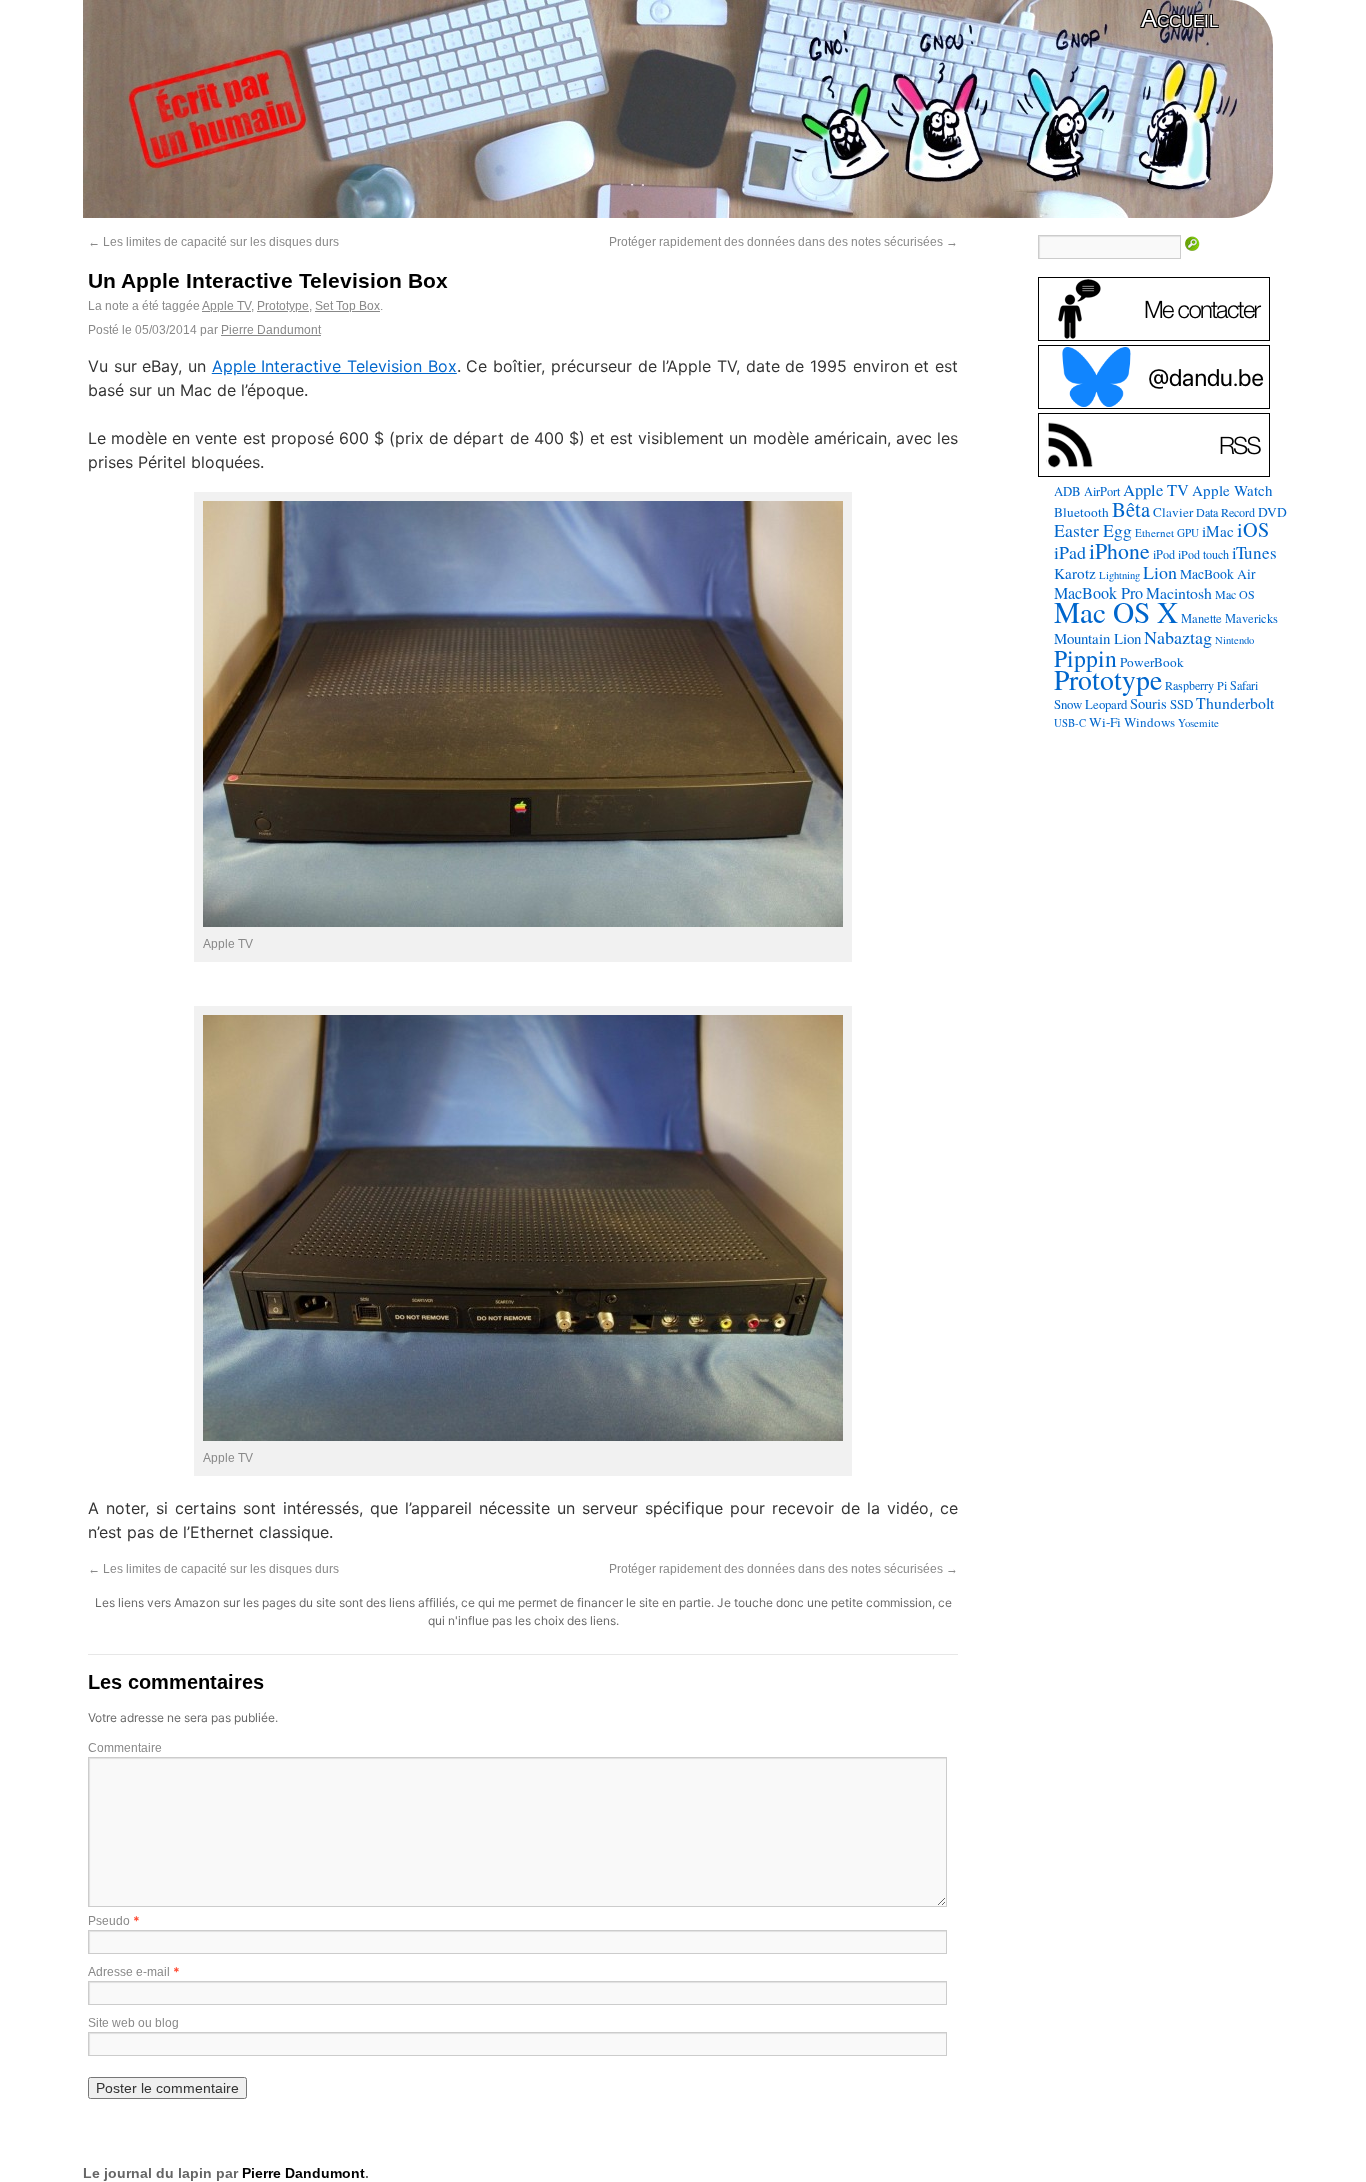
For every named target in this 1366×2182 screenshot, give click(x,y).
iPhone (1119, 550)
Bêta (1131, 509)
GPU (1188, 532)
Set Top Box (347, 306)
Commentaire (125, 1748)
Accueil (1179, 18)
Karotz (1075, 573)
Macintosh (1179, 592)
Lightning (1119, 575)
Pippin (1085, 658)
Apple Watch (1232, 490)
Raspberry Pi (1196, 685)
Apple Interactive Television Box (334, 366)
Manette (1201, 618)
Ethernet (1154, 532)
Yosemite (1198, 722)
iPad (1070, 552)
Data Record (1225, 512)
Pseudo (109, 1921)
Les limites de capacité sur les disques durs (213, 242)
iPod (1164, 554)
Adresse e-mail (129, 1972)
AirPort (1102, 491)
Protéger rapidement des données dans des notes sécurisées (783, 242)
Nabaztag (1178, 637)
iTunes (1254, 552)
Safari (1244, 685)
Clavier (1173, 512)
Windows (1149, 722)
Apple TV (226, 306)
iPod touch (1203, 554)
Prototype (283, 306)
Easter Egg (1093, 530)
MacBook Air (1218, 574)
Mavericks (1251, 618)
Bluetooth (1081, 512)
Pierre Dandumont (271, 330)
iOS (1253, 529)
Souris (1148, 703)
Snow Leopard (1090, 704)
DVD (1272, 512)
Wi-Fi (1105, 722)
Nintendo (1234, 640)
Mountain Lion (1097, 638)
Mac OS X (1116, 611)
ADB (1067, 491)
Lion (1160, 572)
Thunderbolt (1235, 702)
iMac (1218, 531)
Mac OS (1235, 594)
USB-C (1070, 723)
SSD (1181, 704)
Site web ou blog (133, 2023)
